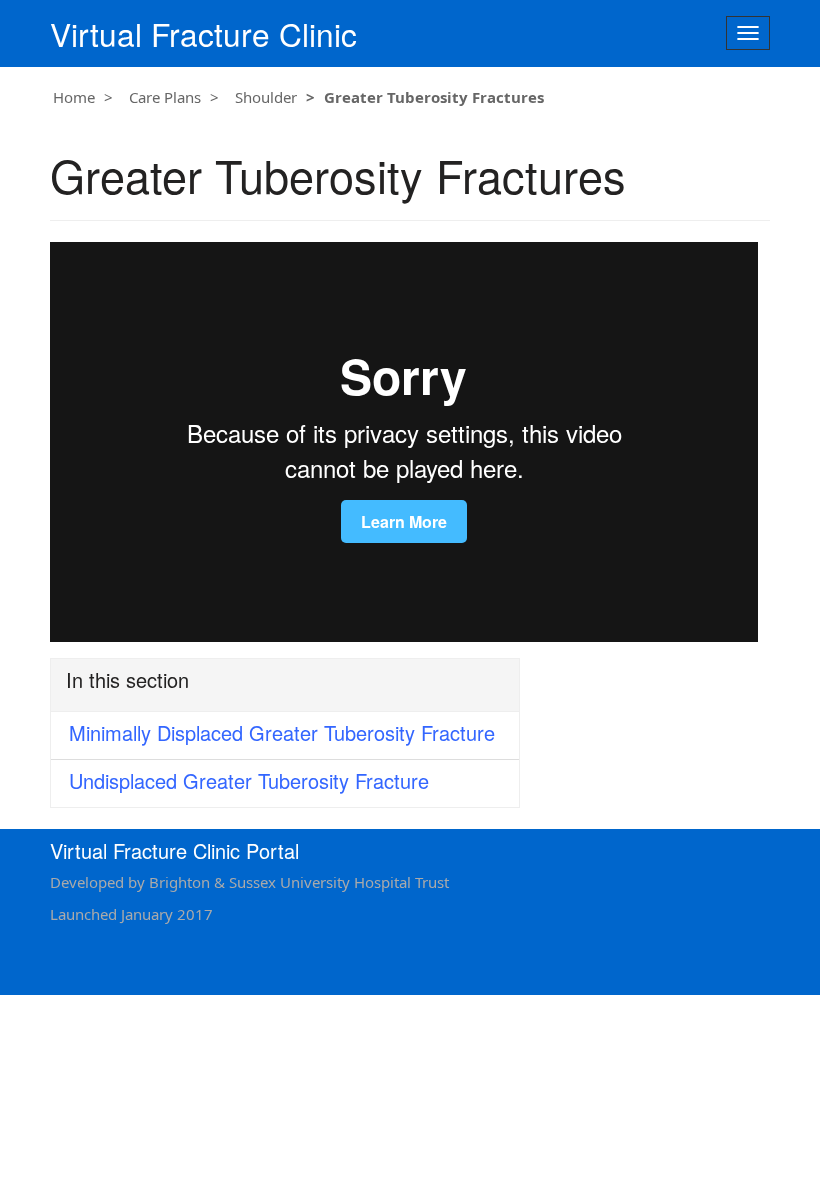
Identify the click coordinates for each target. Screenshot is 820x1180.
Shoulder (266, 97)
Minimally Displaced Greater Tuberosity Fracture (282, 732)
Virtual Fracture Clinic (203, 33)
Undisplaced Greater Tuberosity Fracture (249, 780)
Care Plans (165, 97)
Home (74, 97)
